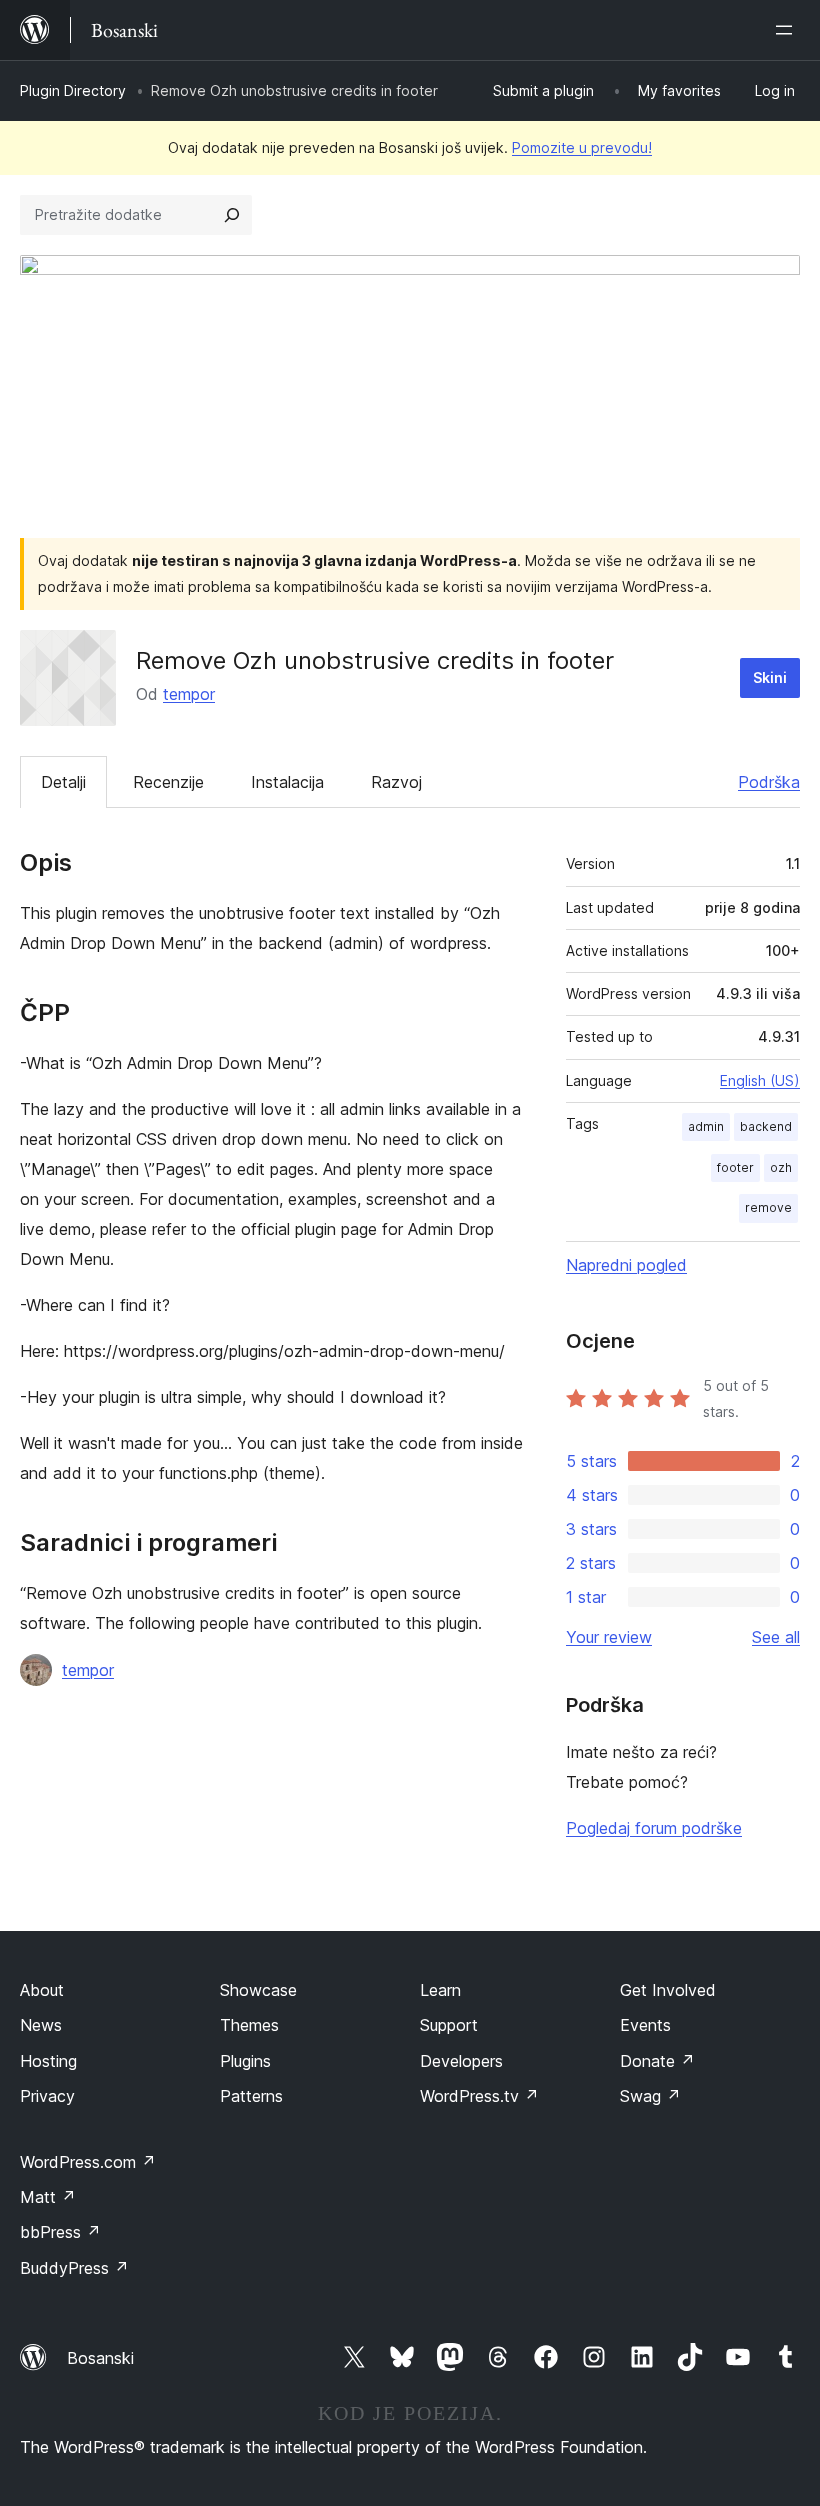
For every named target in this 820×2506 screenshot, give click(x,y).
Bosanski (100, 2358)
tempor (189, 694)
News (41, 2025)
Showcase (258, 1990)
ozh (781, 1167)
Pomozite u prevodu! (582, 147)
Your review (609, 1637)
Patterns (251, 2096)
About (42, 1990)
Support (449, 2025)
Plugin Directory (73, 90)
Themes (249, 2025)
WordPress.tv (479, 2096)
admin (706, 1126)
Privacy (47, 2096)
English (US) (760, 1080)
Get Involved (668, 1990)
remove (768, 1207)
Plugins (245, 2061)
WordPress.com (88, 2162)
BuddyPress (74, 2268)
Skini (770, 677)
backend (766, 1126)
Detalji (63, 782)
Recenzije (168, 782)
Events (645, 2025)
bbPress (60, 2232)
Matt (48, 2197)
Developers (461, 2061)
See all (776, 1637)
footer (735, 1167)
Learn (440, 1990)
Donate (657, 2061)
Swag (650, 2096)
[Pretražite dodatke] (232, 215)
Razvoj (396, 782)
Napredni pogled (626, 1265)
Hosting (48, 2061)
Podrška (769, 782)
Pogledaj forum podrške (654, 1828)
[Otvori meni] (788, 30)
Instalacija (287, 782)
